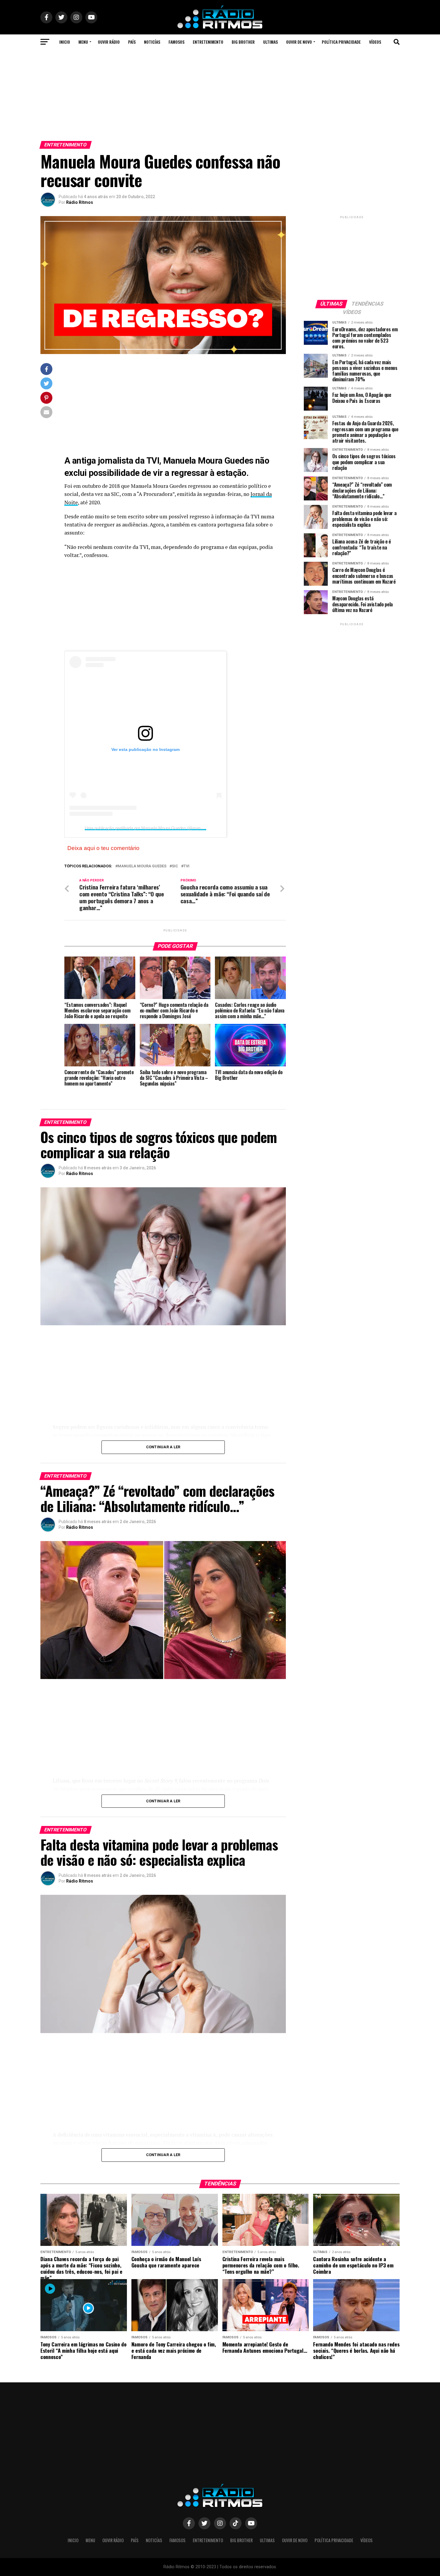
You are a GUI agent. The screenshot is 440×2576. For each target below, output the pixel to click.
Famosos (176, 42)
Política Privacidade (341, 42)
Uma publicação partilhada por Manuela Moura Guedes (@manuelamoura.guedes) (161, 828)
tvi (186, 866)
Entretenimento (208, 42)
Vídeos (375, 42)
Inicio (65, 42)
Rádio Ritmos (80, 202)
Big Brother (243, 42)
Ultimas (270, 42)
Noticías (152, 42)
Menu (83, 42)
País (132, 42)
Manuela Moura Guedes (142, 866)
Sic (175, 866)
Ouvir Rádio (109, 42)
